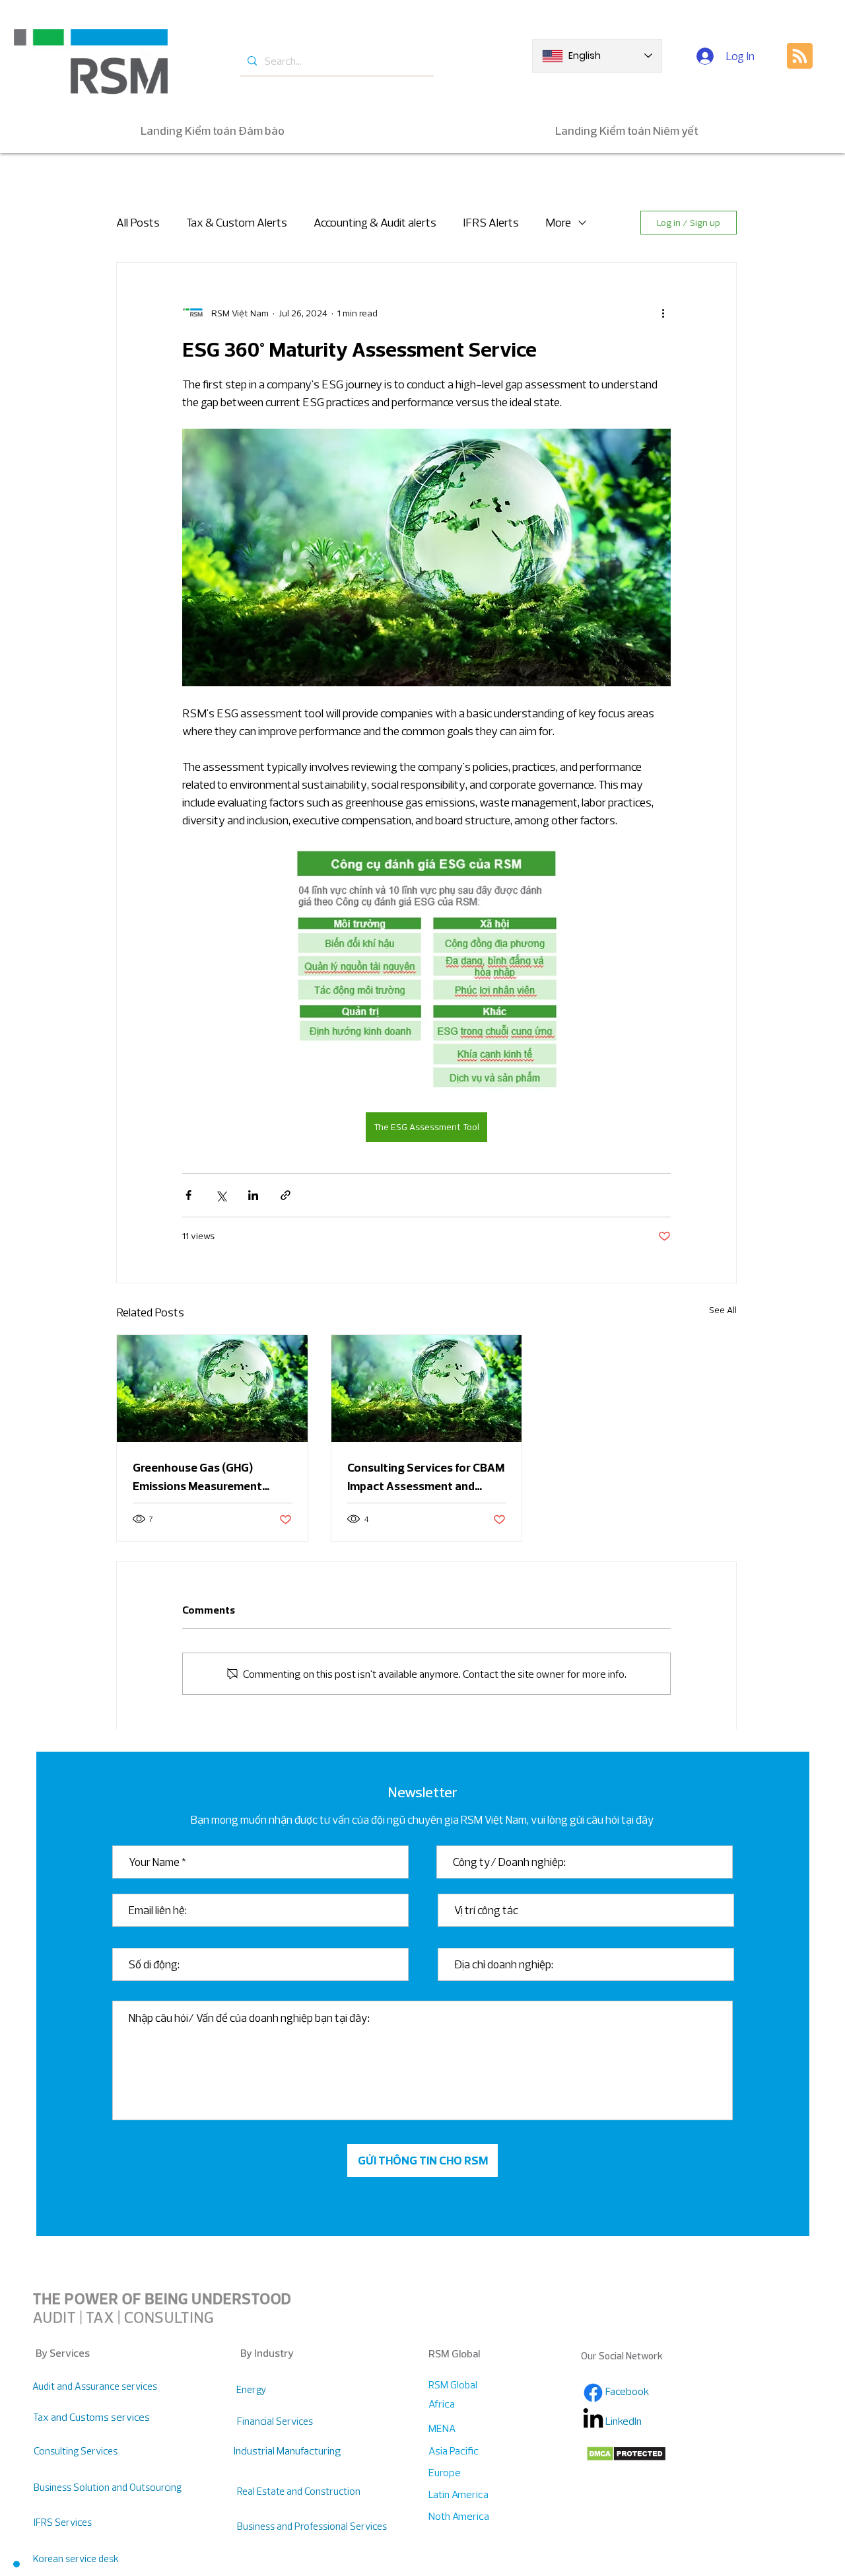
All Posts (138, 222)
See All (723, 1310)
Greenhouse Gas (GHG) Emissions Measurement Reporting (197, 1478)
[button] (16, 2564)
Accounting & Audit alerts (375, 222)
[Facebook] (593, 2393)
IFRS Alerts (491, 222)
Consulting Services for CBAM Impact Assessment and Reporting (426, 1478)
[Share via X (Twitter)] (221, 1195)
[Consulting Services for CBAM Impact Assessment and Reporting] (427, 1388)
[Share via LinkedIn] (253, 1195)
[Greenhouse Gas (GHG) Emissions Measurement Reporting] (212, 1388)
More (558, 222)
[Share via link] (286, 1195)
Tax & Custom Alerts (237, 222)
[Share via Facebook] (188, 1195)
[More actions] (663, 313)
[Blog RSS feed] (800, 56)
